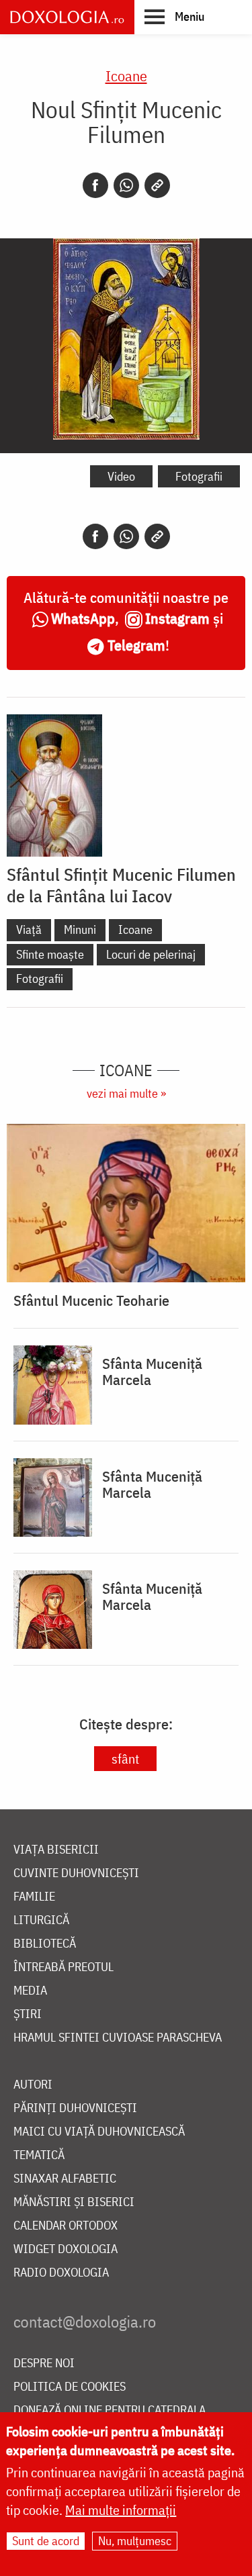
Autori (33, 2085)
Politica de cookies (70, 2387)
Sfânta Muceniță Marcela (152, 1372)
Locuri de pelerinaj (151, 954)
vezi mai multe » (126, 1093)
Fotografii (199, 476)
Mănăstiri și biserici (74, 2202)
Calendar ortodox (66, 2226)
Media (30, 1991)
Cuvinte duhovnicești (76, 1873)
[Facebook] (95, 185)
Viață (29, 929)
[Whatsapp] (126, 185)
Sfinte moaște (50, 954)
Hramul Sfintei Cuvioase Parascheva (118, 2038)
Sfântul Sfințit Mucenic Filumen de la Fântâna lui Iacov (121, 885)
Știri (28, 2014)
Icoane (126, 76)
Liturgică (41, 1920)
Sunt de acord (46, 2541)
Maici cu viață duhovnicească (99, 2132)
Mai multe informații (121, 2510)
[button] (174, 16)
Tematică (39, 2155)
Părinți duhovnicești (75, 2108)
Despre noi (44, 2364)
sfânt (125, 1759)
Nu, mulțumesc (135, 2541)
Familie (34, 1897)
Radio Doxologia (61, 2273)
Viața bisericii (56, 1850)
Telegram (136, 645)
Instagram (177, 618)
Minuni (80, 929)
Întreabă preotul (64, 1967)
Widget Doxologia (66, 2249)
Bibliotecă (45, 1944)
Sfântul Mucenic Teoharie (91, 1300)
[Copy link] (157, 185)
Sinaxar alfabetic (65, 2179)
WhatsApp (83, 618)
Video (121, 476)
